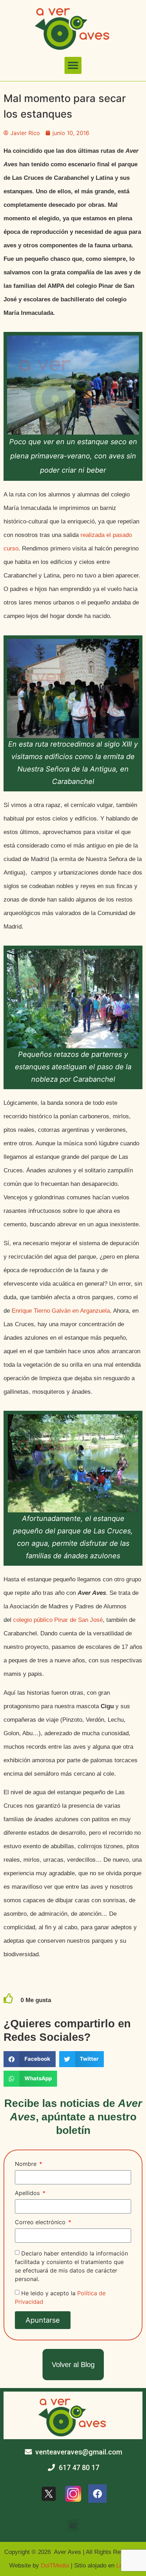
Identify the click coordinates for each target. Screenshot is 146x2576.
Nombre (27, 2164)
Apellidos (28, 2193)
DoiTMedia (55, 2566)
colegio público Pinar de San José (58, 1620)
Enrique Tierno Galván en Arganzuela (61, 1311)
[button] (73, 65)
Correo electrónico (41, 2222)
